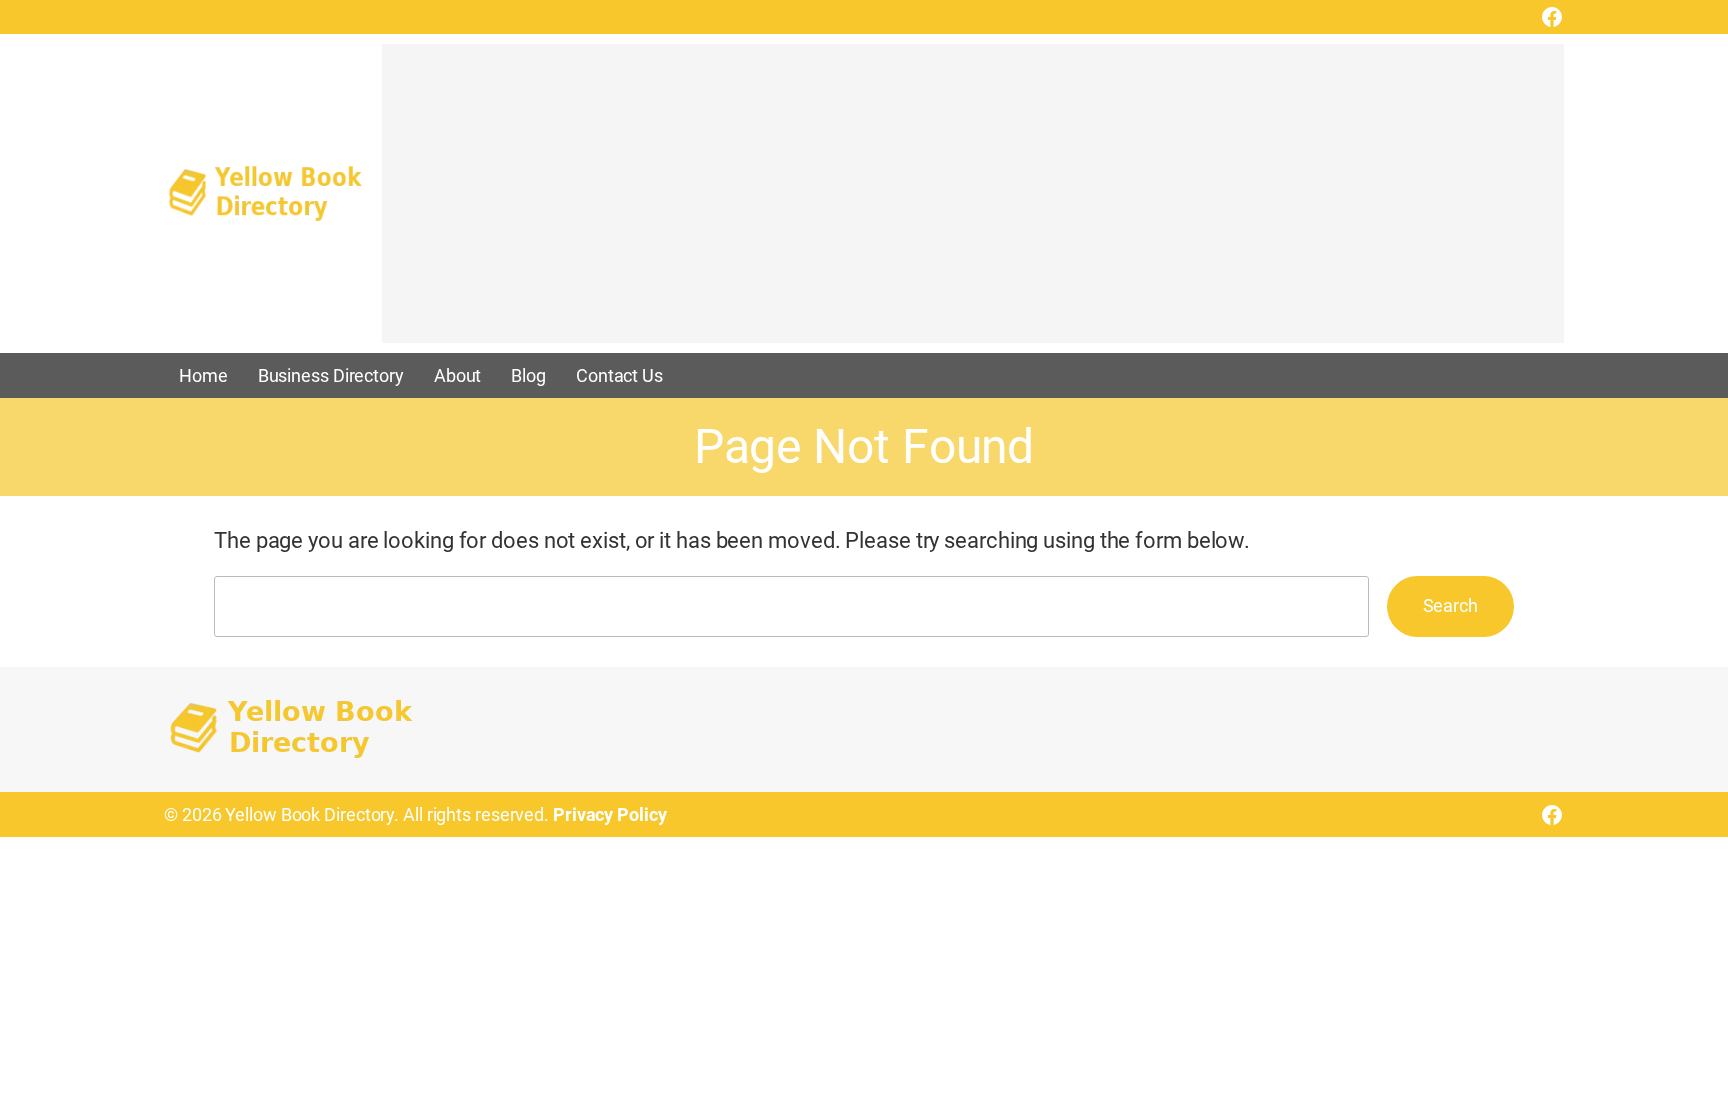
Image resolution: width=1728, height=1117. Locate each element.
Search (1450, 605)
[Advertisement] (973, 203)
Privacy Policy (610, 814)
